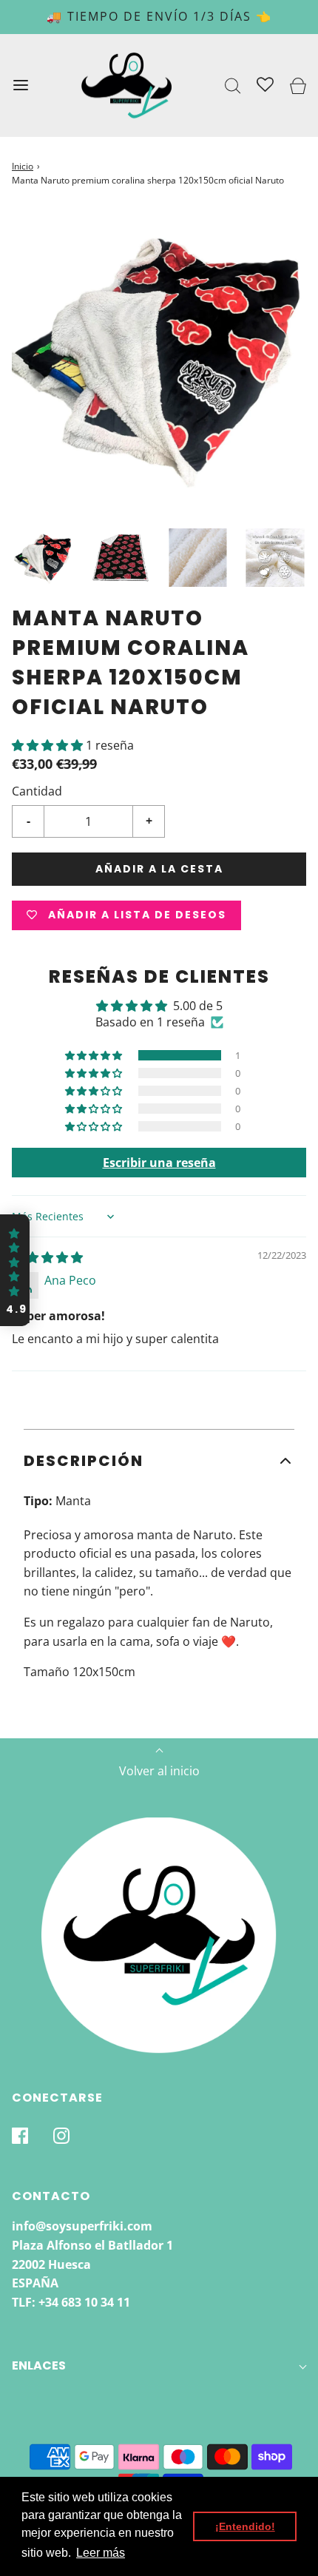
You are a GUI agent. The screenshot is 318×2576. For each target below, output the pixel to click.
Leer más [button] (101, 2553)
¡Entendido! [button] (245, 2526)
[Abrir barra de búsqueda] (233, 85)
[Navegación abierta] (20, 85)
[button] (43, 558)
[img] (47, 1257)
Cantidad (37, 791)
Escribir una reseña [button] (159, 1163)
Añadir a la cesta (159, 869)
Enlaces (39, 2365)
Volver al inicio (159, 1771)
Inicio (23, 166)
